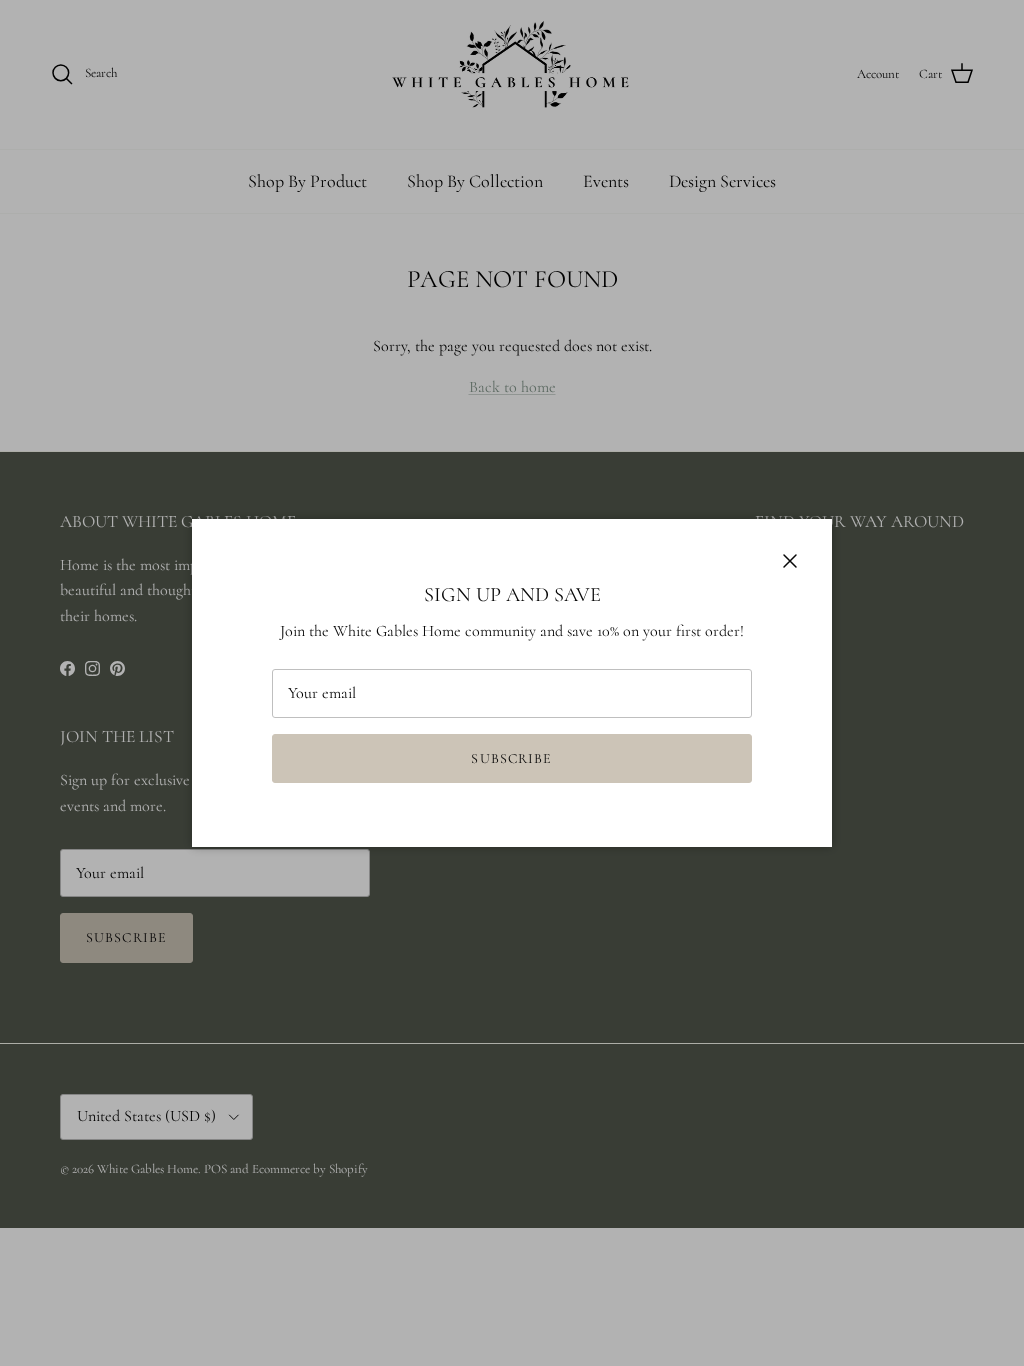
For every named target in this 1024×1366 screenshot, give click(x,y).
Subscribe (511, 758)
